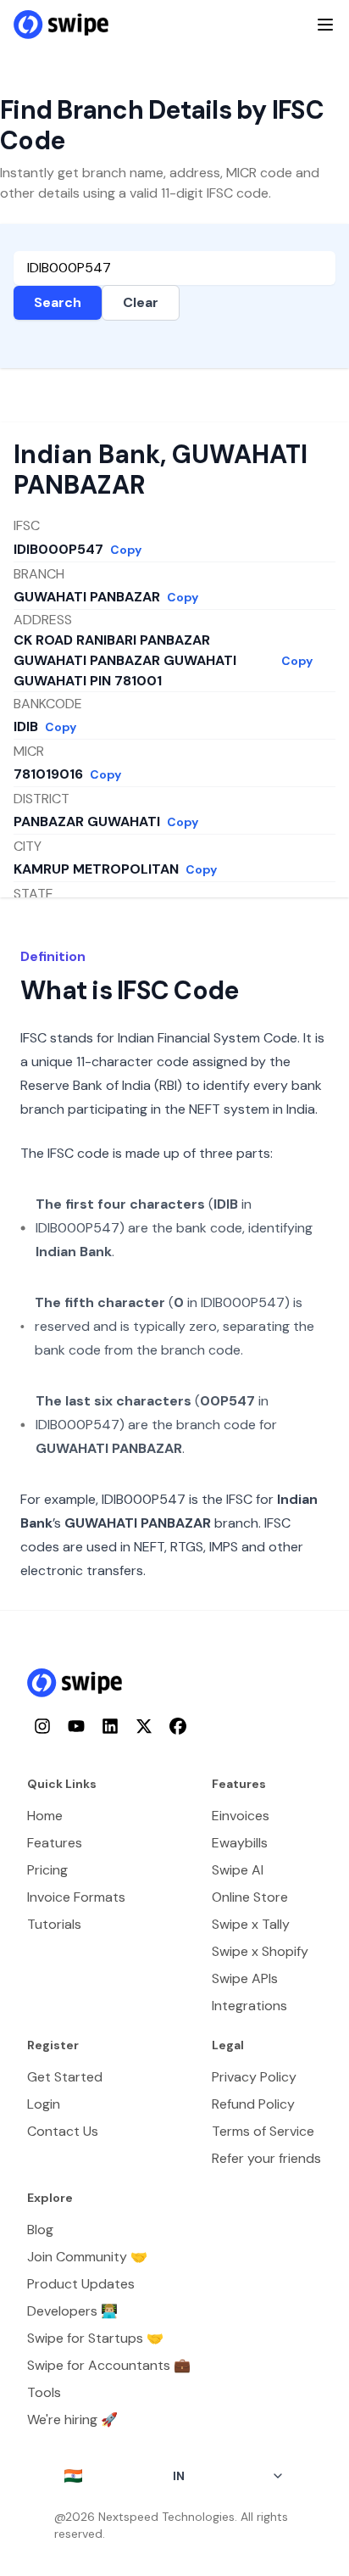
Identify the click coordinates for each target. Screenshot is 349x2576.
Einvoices (241, 1816)
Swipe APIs (245, 1978)
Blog (40, 2230)
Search (58, 302)
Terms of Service (263, 2131)
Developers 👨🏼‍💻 (72, 2311)
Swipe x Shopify (260, 1951)
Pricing (47, 1870)
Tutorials (54, 1924)
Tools (44, 2392)
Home (45, 1816)
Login (44, 2104)
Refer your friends (266, 2158)
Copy (126, 550)
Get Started (65, 2077)
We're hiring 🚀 (72, 2420)
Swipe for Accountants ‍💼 (109, 2365)
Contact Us (63, 2131)
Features (55, 1843)
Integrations (249, 2006)
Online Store (250, 1897)
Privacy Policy (254, 2077)
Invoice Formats (76, 1897)
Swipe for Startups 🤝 (95, 2338)
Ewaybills (240, 1843)
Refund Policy (253, 2104)
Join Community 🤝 (87, 2257)
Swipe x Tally (251, 1924)
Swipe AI (238, 1870)
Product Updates (81, 2284)
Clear (141, 302)
